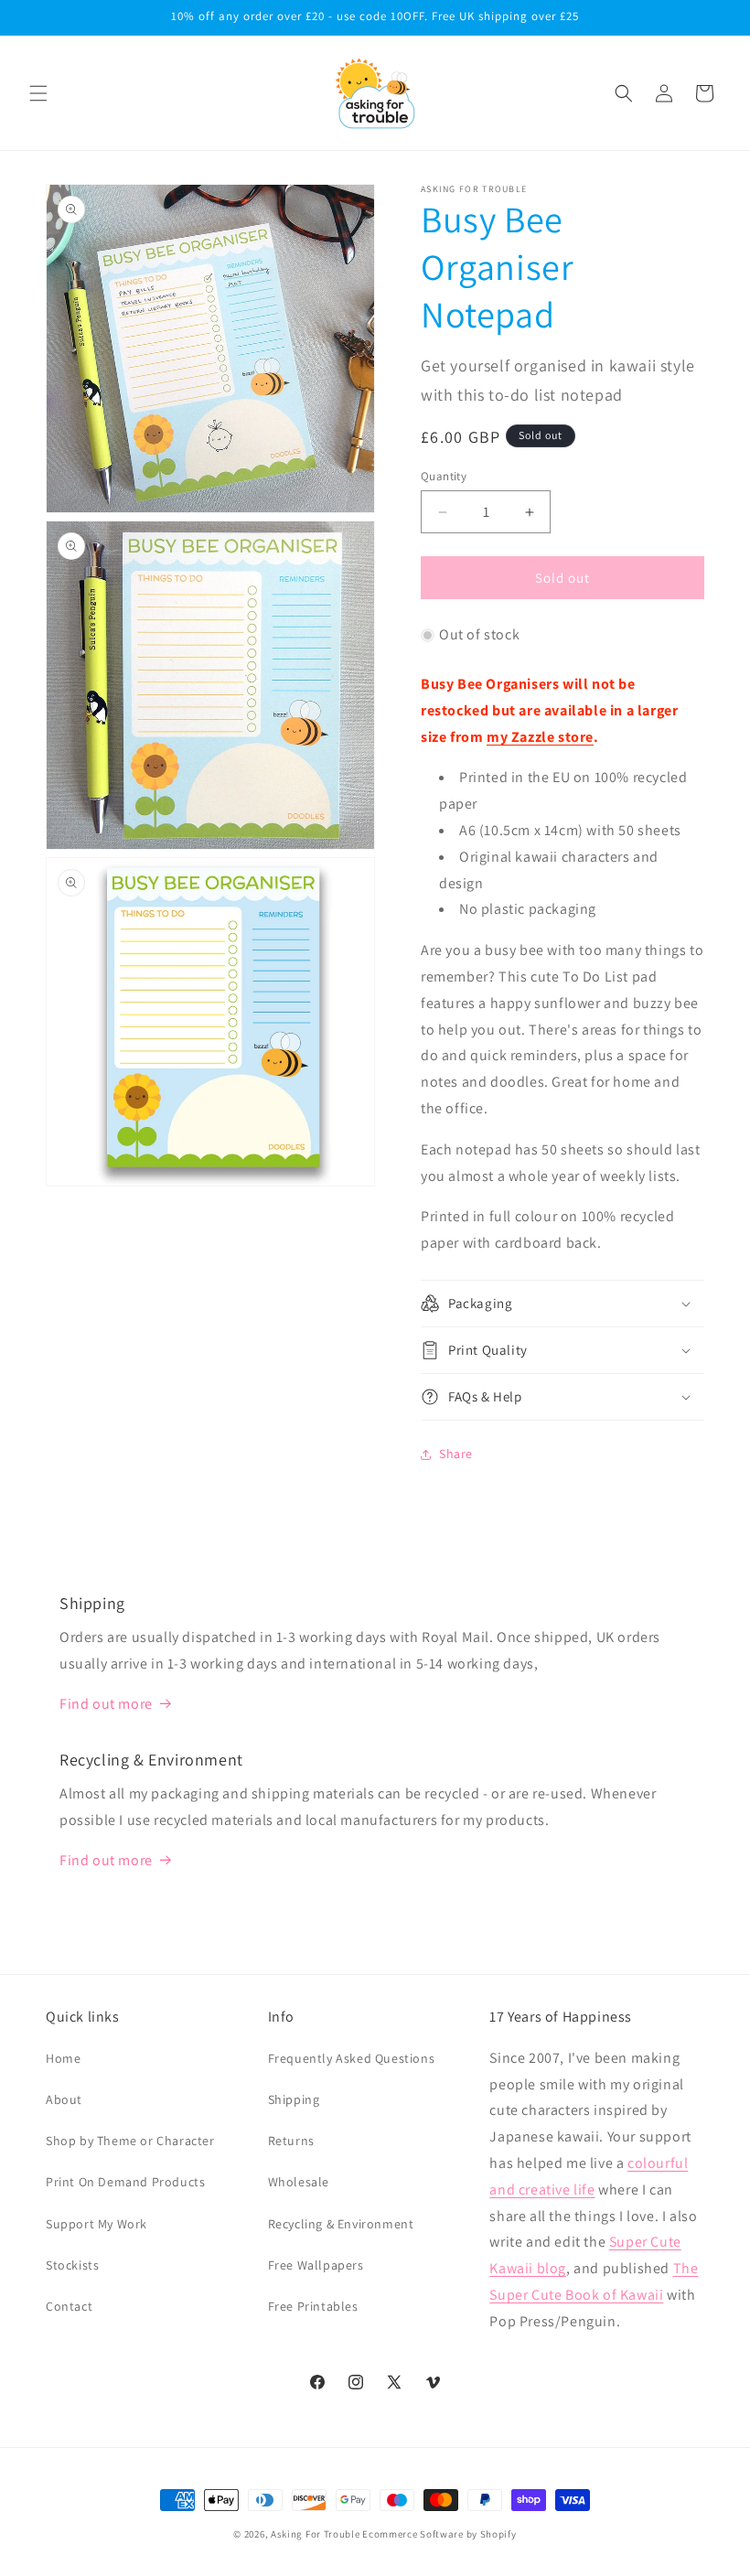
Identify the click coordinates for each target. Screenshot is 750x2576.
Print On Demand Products (125, 2182)
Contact (69, 2306)
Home (63, 2058)
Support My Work (96, 2224)
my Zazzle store (540, 737)
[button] (38, 93)
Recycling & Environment (341, 2224)
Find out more (106, 1704)
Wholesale (299, 2182)
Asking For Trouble (316, 2534)
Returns (291, 2141)
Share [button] (456, 1454)
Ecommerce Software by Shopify (439, 2534)
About (64, 2099)
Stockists (72, 2265)
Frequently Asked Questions (352, 2058)
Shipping (294, 2099)
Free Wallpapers (316, 2265)
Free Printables (313, 2306)
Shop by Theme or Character (130, 2141)
